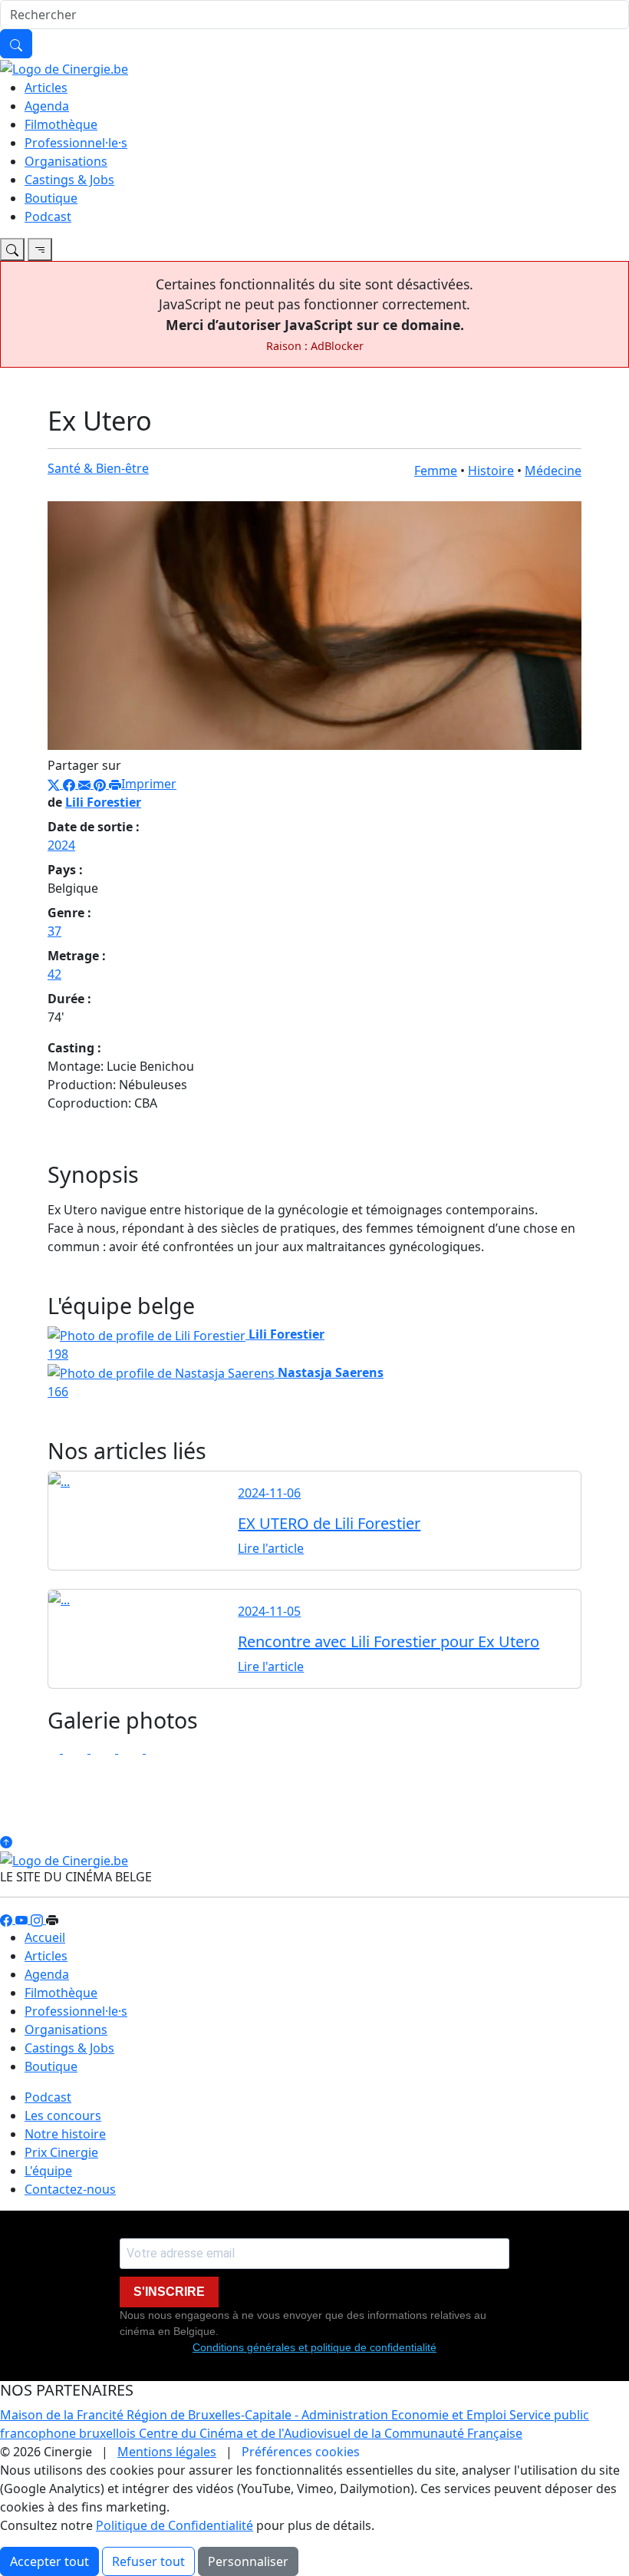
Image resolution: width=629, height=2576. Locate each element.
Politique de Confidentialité (175, 2525)
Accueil (45, 1937)
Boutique (51, 198)
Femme (436, 471)
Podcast (48, 216)
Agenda (47, 106)
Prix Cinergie (61, 2152)
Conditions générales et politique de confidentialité (314, 2347)
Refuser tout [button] (148, 2561)
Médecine (553, 471)
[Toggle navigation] (12, 249)
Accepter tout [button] (49, 2561)
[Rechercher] (16, 44)
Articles (46, 88)
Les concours (63, 2115)
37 (54, 931)
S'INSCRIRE (169, 2292)
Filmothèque (61, 124)
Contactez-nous (70, 2189)
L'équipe (48, 2171)
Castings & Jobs (69, 180)
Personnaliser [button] (248, 2561)
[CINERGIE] (64, 68)
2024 (61, 845)
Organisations (66, 161)
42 (54, 974)
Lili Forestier (103, 802)
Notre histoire (65, 2134)
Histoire (491, 471)
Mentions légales (167, 2452)
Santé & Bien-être (98, 468)
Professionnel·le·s (76, 143)
